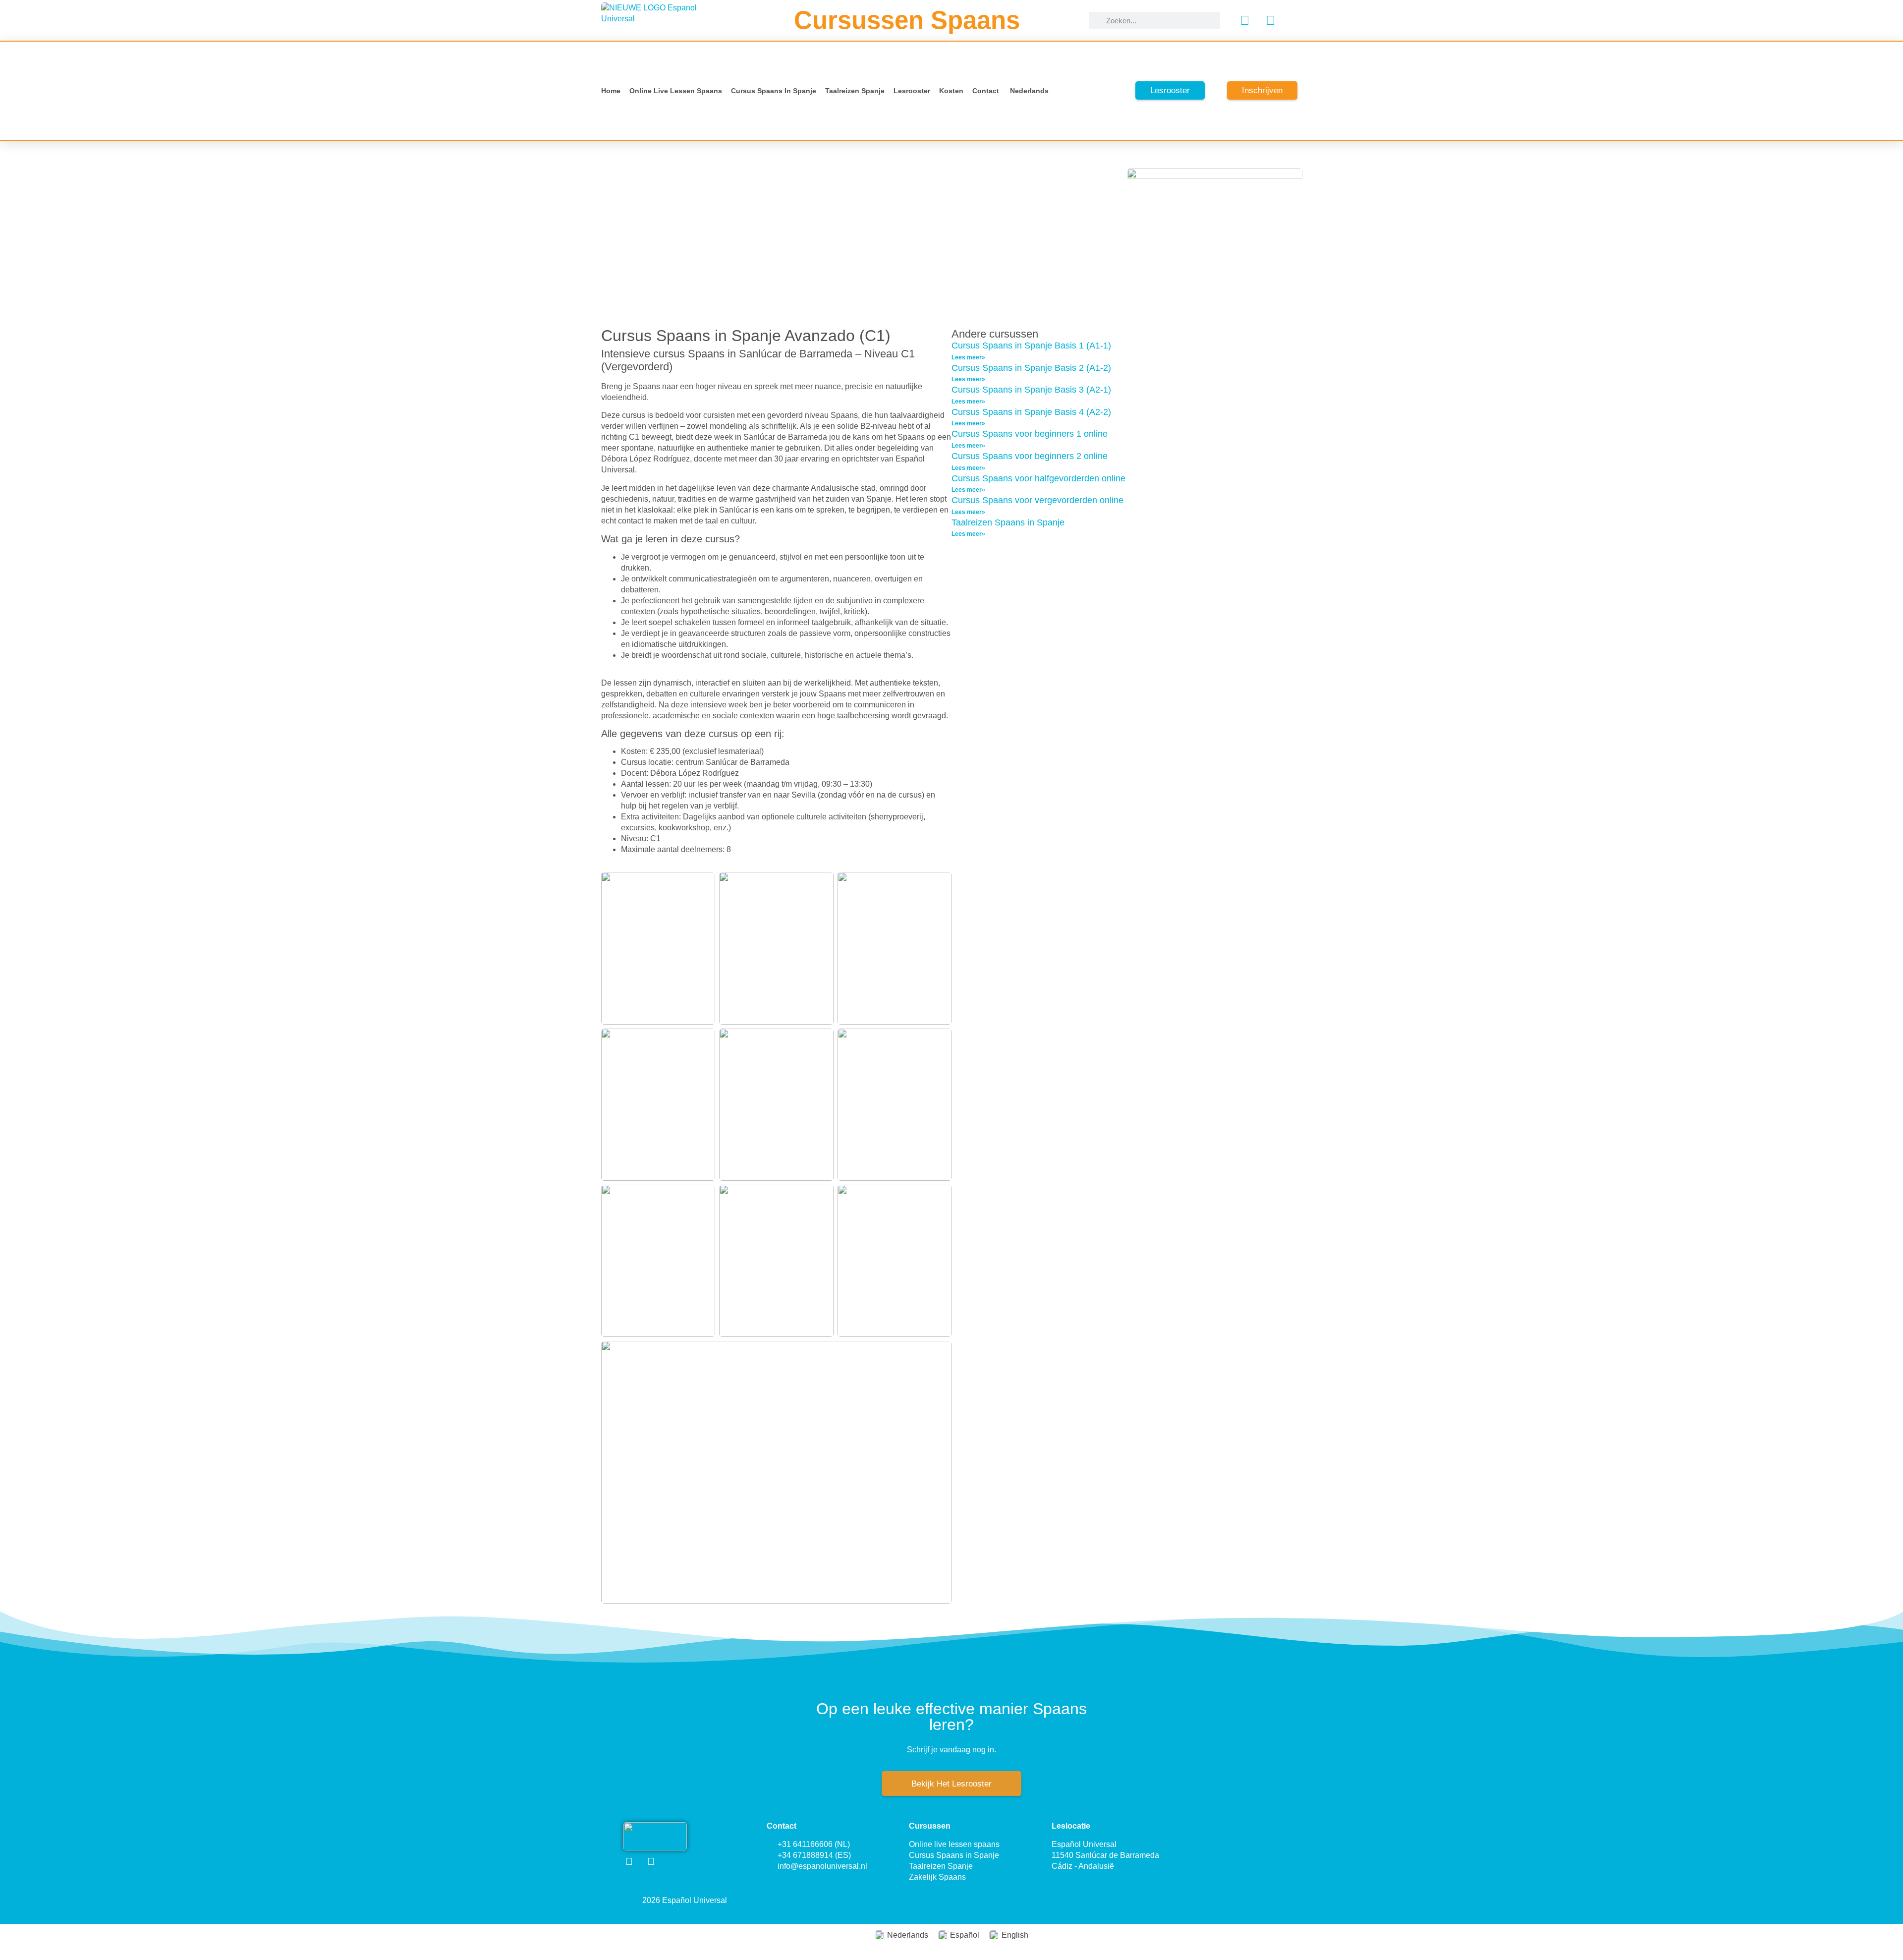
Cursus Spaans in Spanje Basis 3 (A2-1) (1031, 390)
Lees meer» (968, 357)
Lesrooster (912, 91)
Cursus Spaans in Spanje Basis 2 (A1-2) (1031, 368)
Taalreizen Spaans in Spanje (1008, 522)
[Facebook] (1245, 20)
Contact (986, 91)
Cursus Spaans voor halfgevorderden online (1038, 478)
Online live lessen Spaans (676, 91)
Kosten (951, 91)
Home (611, 91)
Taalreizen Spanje (855, 91)
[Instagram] (1271, 20)
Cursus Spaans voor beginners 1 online (1030, 434)
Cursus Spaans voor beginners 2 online (1030, 456)
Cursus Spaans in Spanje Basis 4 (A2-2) (1031, 412)
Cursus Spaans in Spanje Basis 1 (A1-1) (1031, 346)
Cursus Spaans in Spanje (774, 91)
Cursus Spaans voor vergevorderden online (1037, 500)
